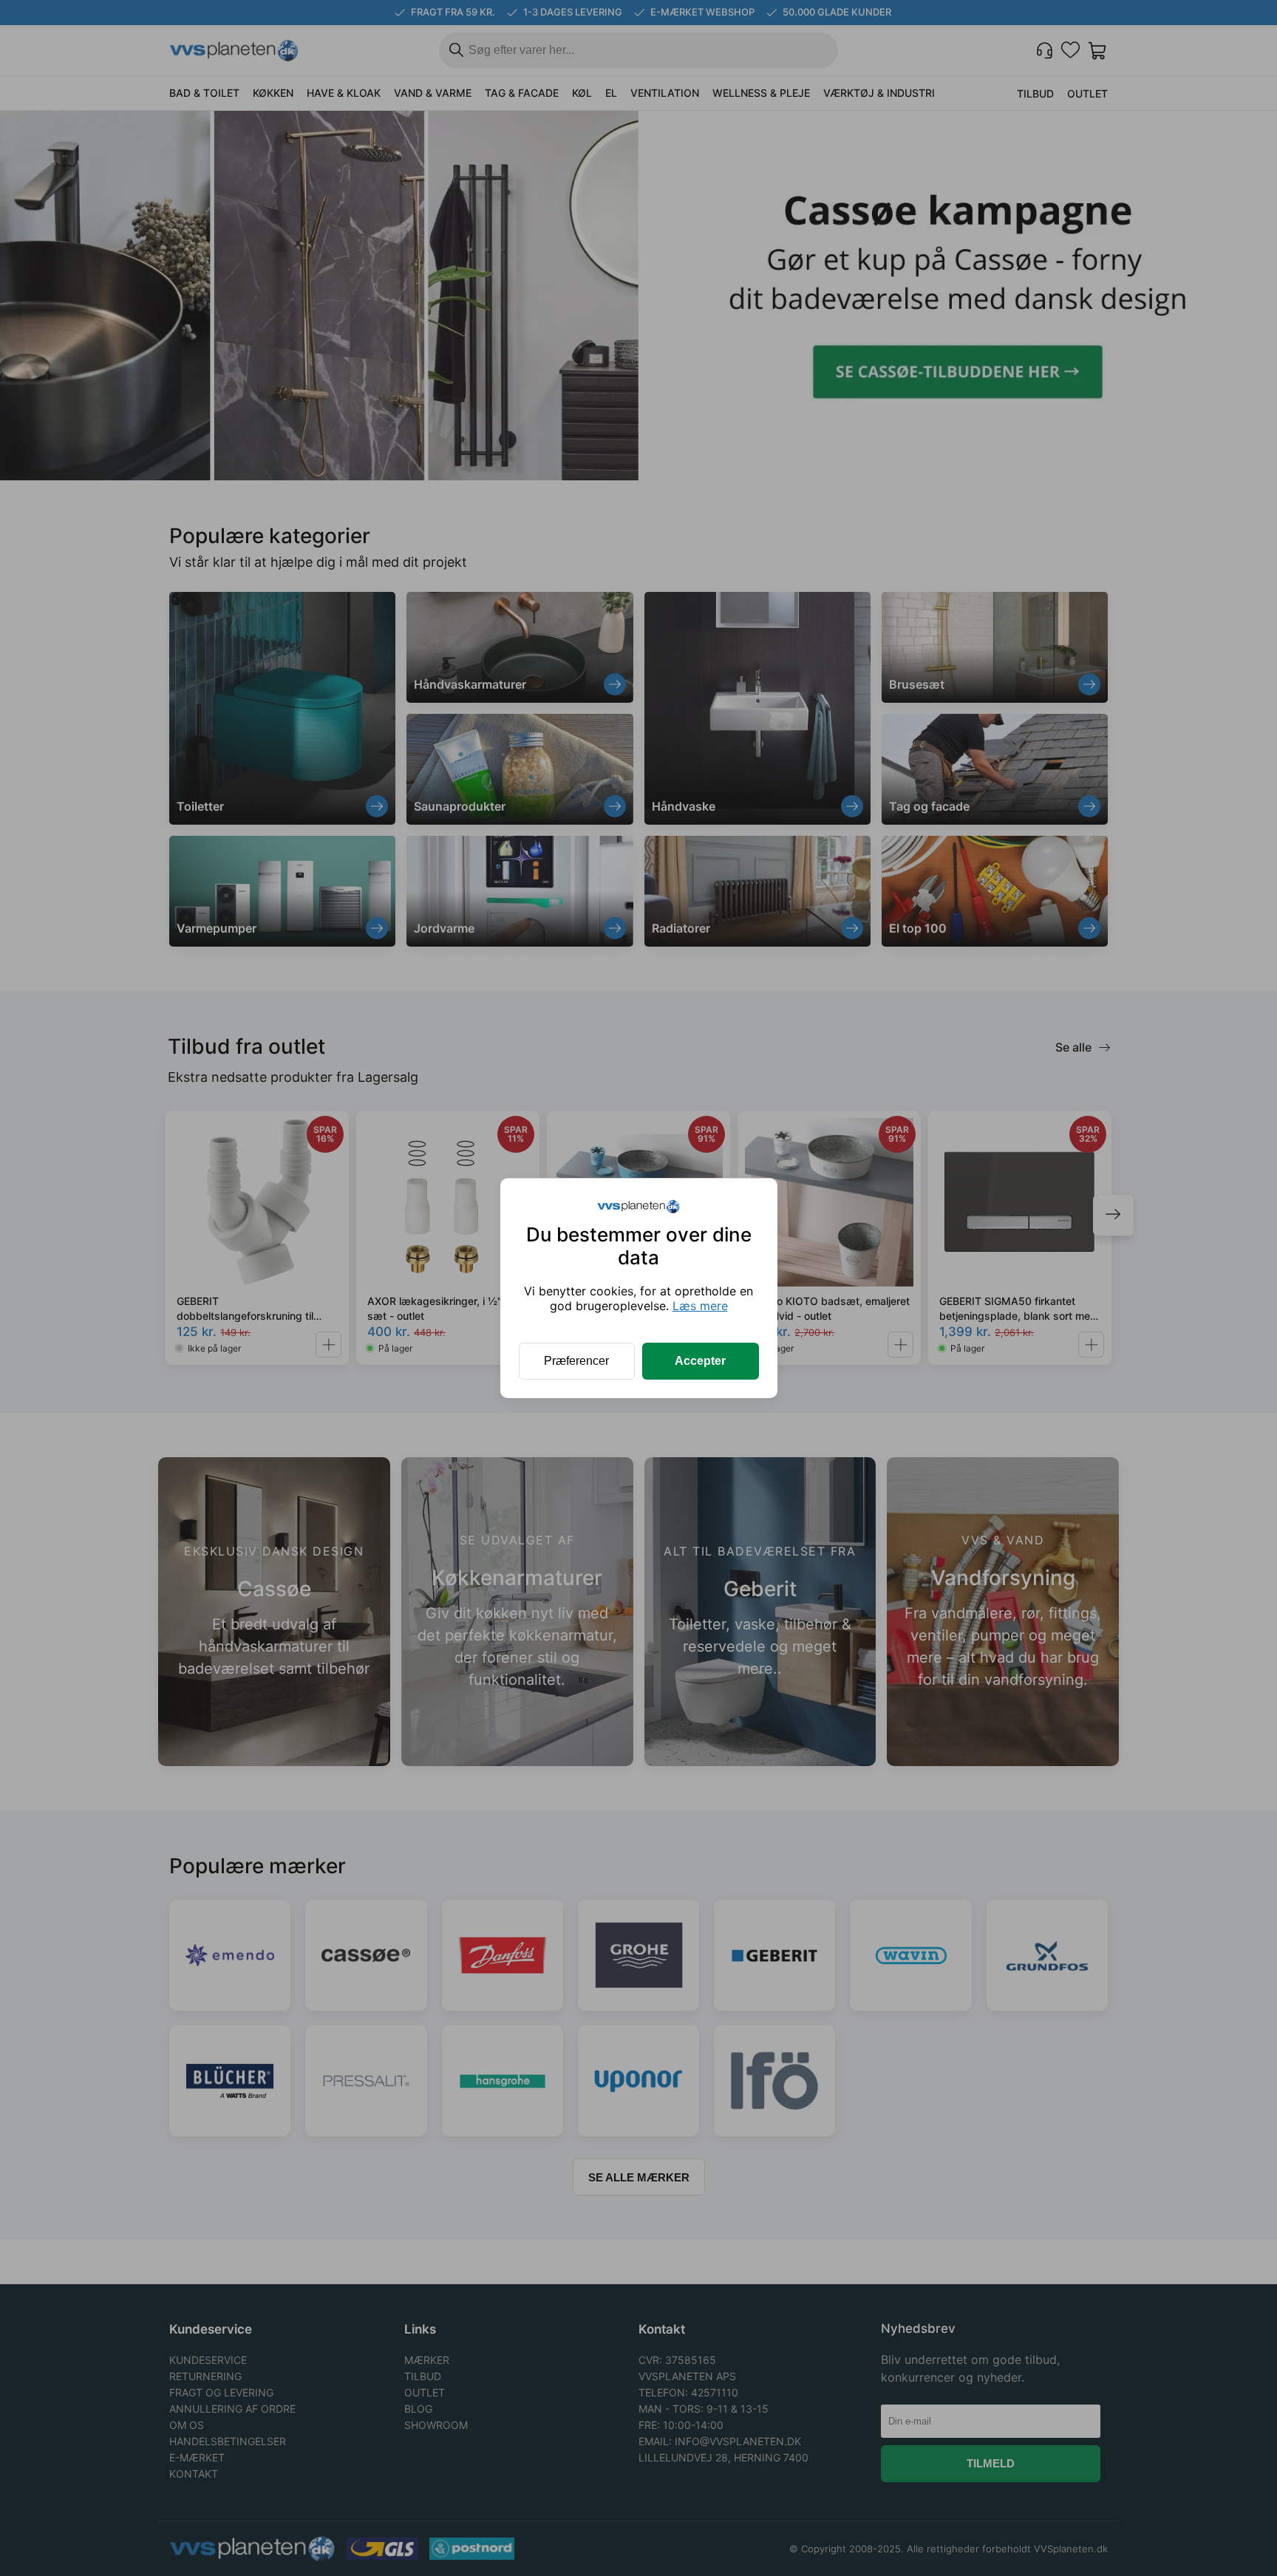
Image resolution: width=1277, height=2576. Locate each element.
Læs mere (700, 1306)
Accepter (700, 1361)
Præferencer (576, 1361)
